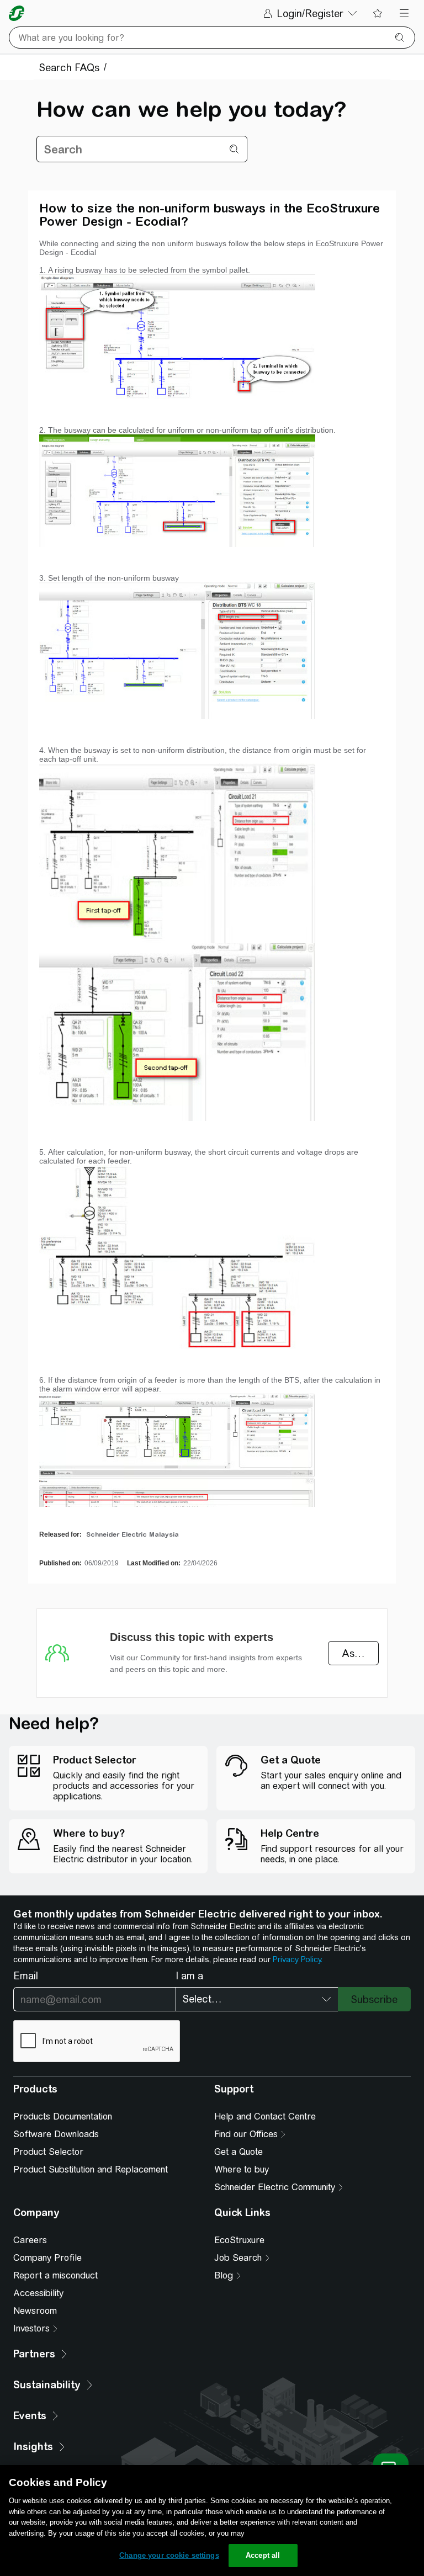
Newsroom (35, 2311)
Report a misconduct (55, 2275)
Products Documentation (63, 2116)
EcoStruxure (239, 2240)
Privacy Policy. (298, 1959)
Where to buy (242, 2169)
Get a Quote (239, 2152)
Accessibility (38, 2293)
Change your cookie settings (169, 2555)
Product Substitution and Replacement (91, 2169)
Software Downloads (56, 2134)
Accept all (263, 2555)
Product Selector (48, 2152)
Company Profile (47, 2258)
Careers (30, 2240)
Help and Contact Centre (265, 2116)
